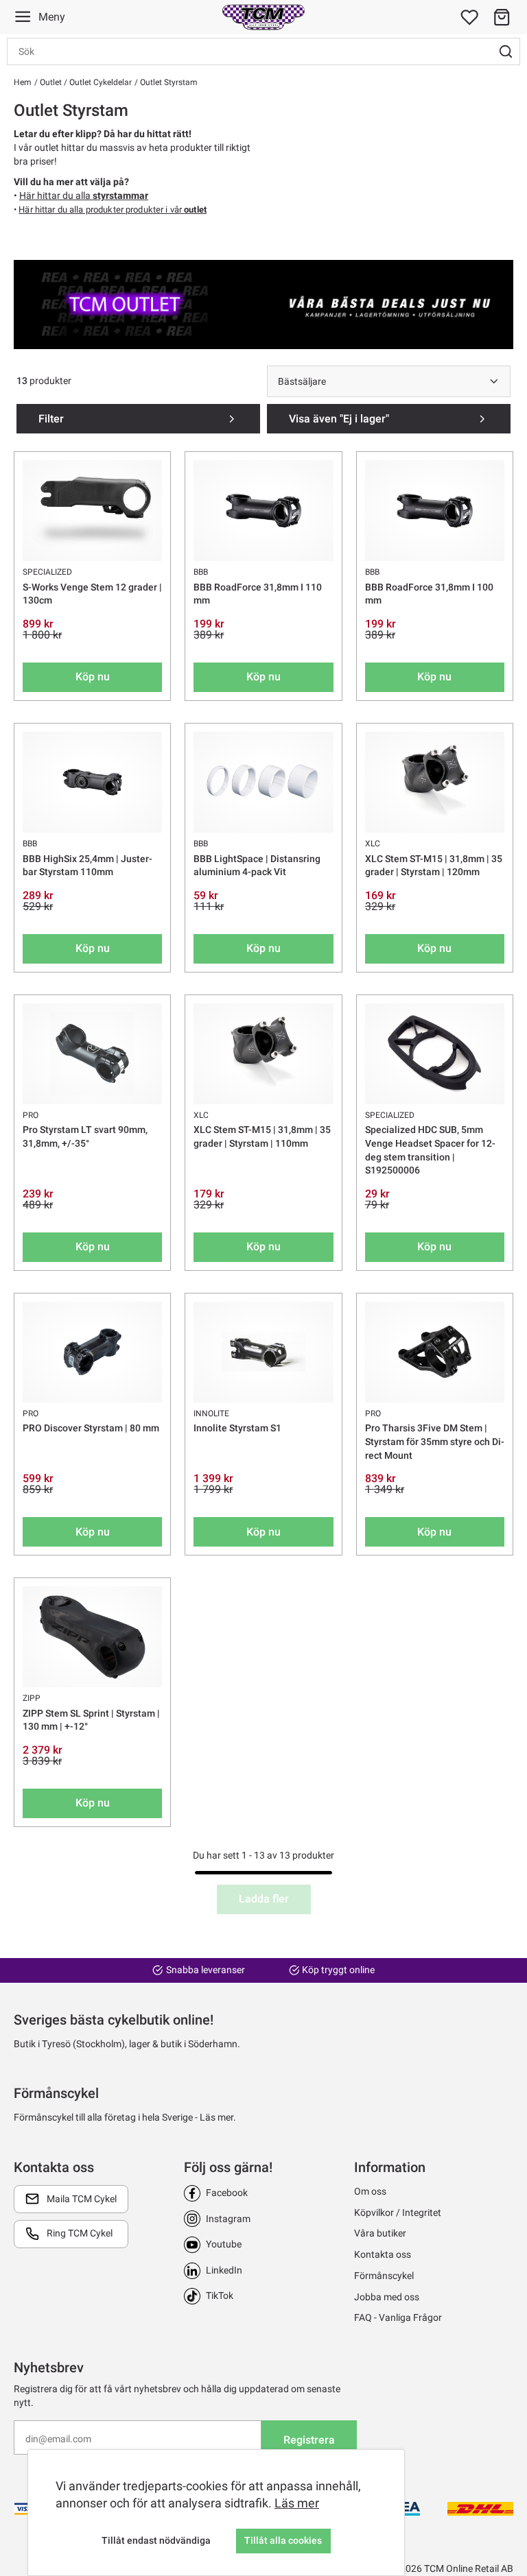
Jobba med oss (387, 2297)
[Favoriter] (469, 17)
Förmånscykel (384, 2276)
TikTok (220, 2295)
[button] (502, 17)
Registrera (309, 2440)
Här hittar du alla (84, 195)
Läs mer (297, 2503)
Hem (23, 82)
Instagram (228, 2219)
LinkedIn (224, 2270)
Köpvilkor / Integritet (398, 2213)
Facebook (227, 2193)
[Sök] (506, 51)
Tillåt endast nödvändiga (156, 2540)
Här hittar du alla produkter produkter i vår (113, 210)
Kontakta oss (383, 2254)
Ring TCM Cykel (80, 2233)
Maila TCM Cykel (82, 2199)
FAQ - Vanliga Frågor (398, 2317)
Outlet (50, 82)
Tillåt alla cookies (283, 2540)
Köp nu (93, 677)
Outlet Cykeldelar (99, 82)
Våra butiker (380, 2233)
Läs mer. (218, 2117)
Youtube (224, 2244)
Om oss (370, 2191)
